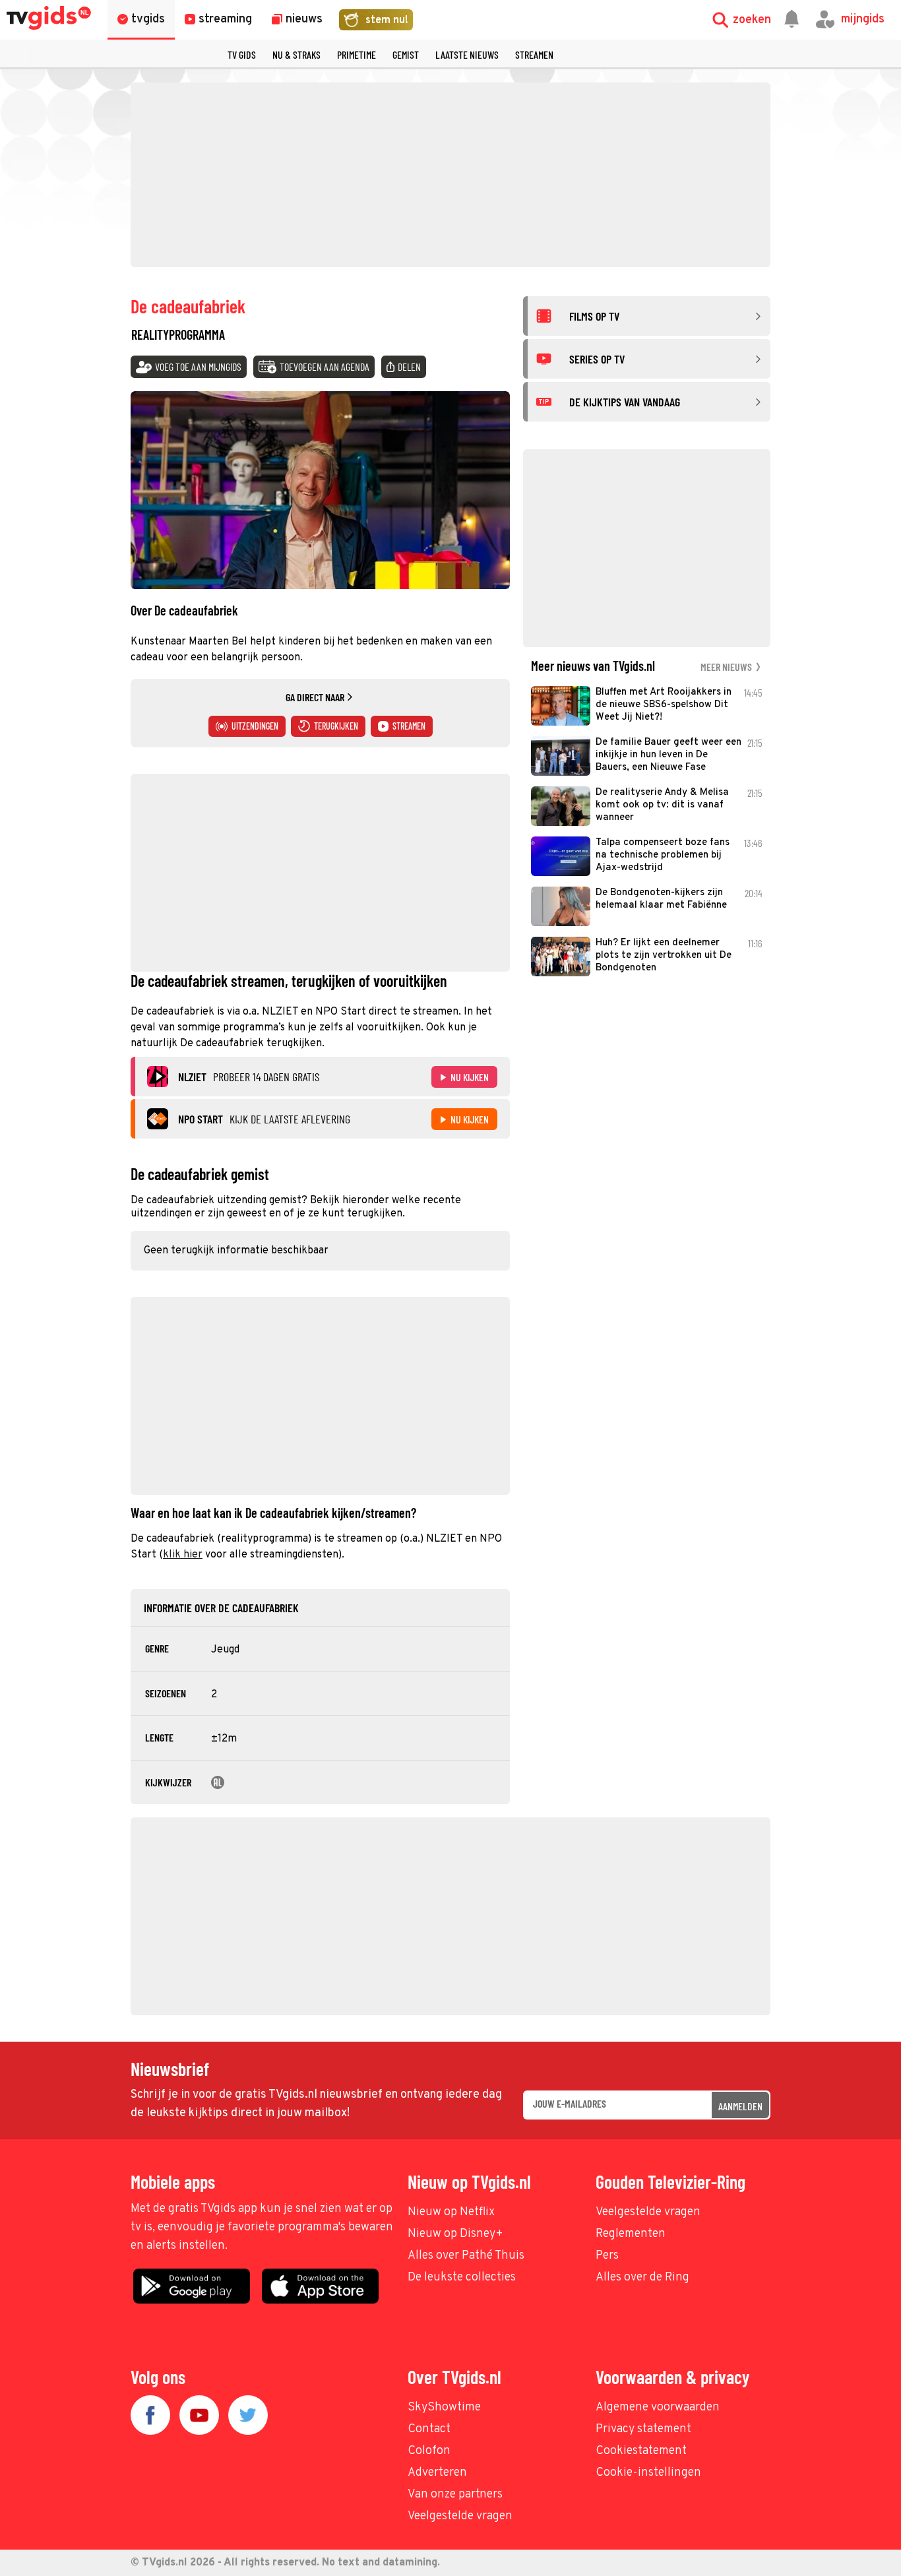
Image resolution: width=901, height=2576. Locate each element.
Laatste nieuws (467, 54)
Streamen (534, 54)
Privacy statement (643, 2429)
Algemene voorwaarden (658, 2407)
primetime (357, 54)
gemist (406, 54)
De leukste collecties (462, 2278)
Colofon (429, 2451)
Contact (429, 2429)
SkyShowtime (444, 2407)
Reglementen (631, 2234)
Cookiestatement (641, 2451)
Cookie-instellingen (648, 2473)
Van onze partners (455, 2495)
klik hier (183, 1555)
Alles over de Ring (642, 2278)
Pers (607, 2256)
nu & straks (296, 54)
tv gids (242, 54)
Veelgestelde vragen (648, 2212)
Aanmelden (740, 2106)
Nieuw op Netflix (451, 2212)
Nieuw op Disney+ (455, 2234)
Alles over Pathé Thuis (466, 2256)
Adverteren (437, 2473)
